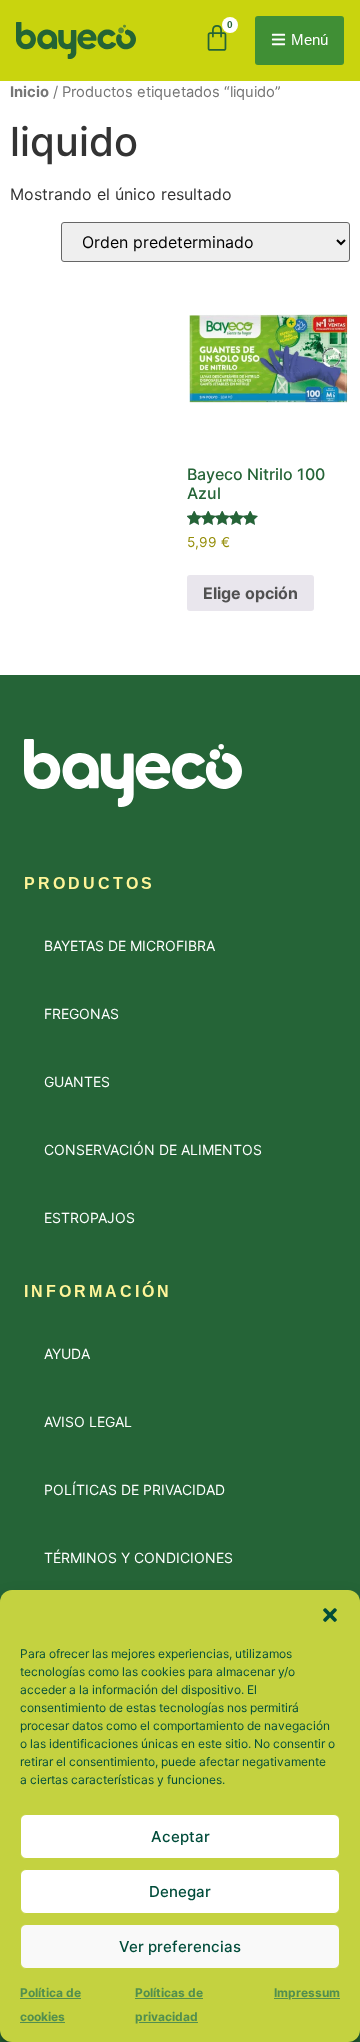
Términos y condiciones (138, 1557)
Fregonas (81, 1013)
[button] (330, 1615)
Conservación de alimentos (153, 1149)
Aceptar (180, 1836)
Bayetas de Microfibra (129, 945)
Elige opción (250, 593)
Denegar (180, 1891)
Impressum (307, 1992)
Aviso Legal (88, 1421)
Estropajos (89, 1217)
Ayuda (67, 1353)
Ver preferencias (180, 1946)
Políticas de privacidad (134, 1489)
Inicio (29, 92)
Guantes (77, 1081)
